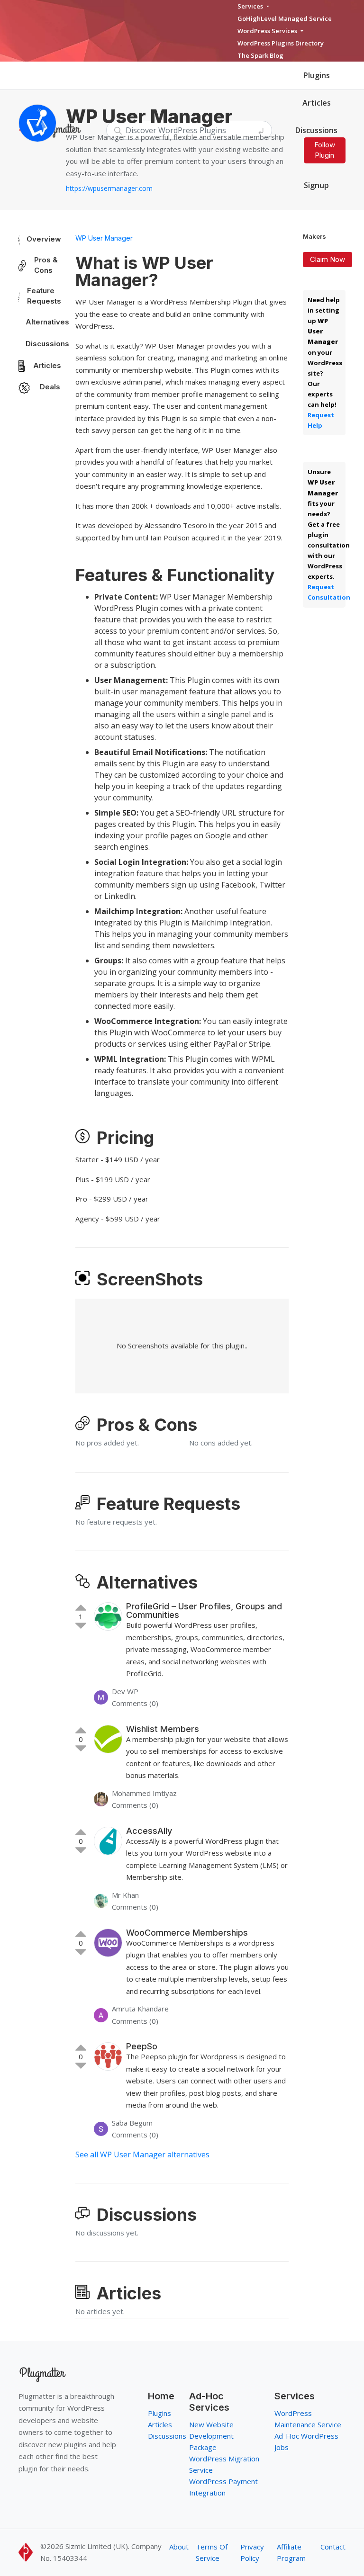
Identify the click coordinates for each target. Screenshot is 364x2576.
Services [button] (251, 6)
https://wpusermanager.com (109, 188)
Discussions (47, 344)
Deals (50, 387)
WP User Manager (104, 238)
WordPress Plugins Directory (281, 43)
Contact (333, 2547)
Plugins (317, 75)
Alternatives (47, 322)
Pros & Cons (46, 265)
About (179, 2547)
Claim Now (328, 259)
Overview (44, 239)
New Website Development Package (211, 2436)
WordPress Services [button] (268, 31)
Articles (317, 103)
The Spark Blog (260, 55)
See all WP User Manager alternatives (142, 2154)
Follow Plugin (325, 150)
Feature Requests (44, 296)
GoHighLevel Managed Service (285, 18)
